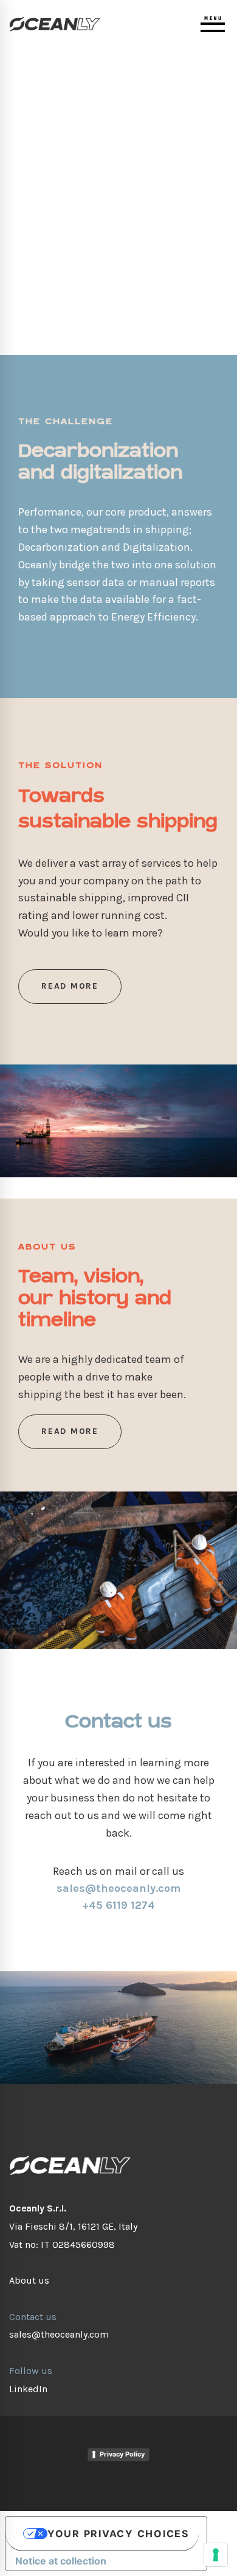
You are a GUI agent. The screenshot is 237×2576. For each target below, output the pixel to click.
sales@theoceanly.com (59, 2334)
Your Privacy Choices (118, 2534)
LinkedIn (28, 2389)
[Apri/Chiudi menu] (213, 24)
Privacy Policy (122, 2454)
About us (29, 2280)
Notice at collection (61, 2561)
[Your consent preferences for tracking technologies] (216, 2555)
